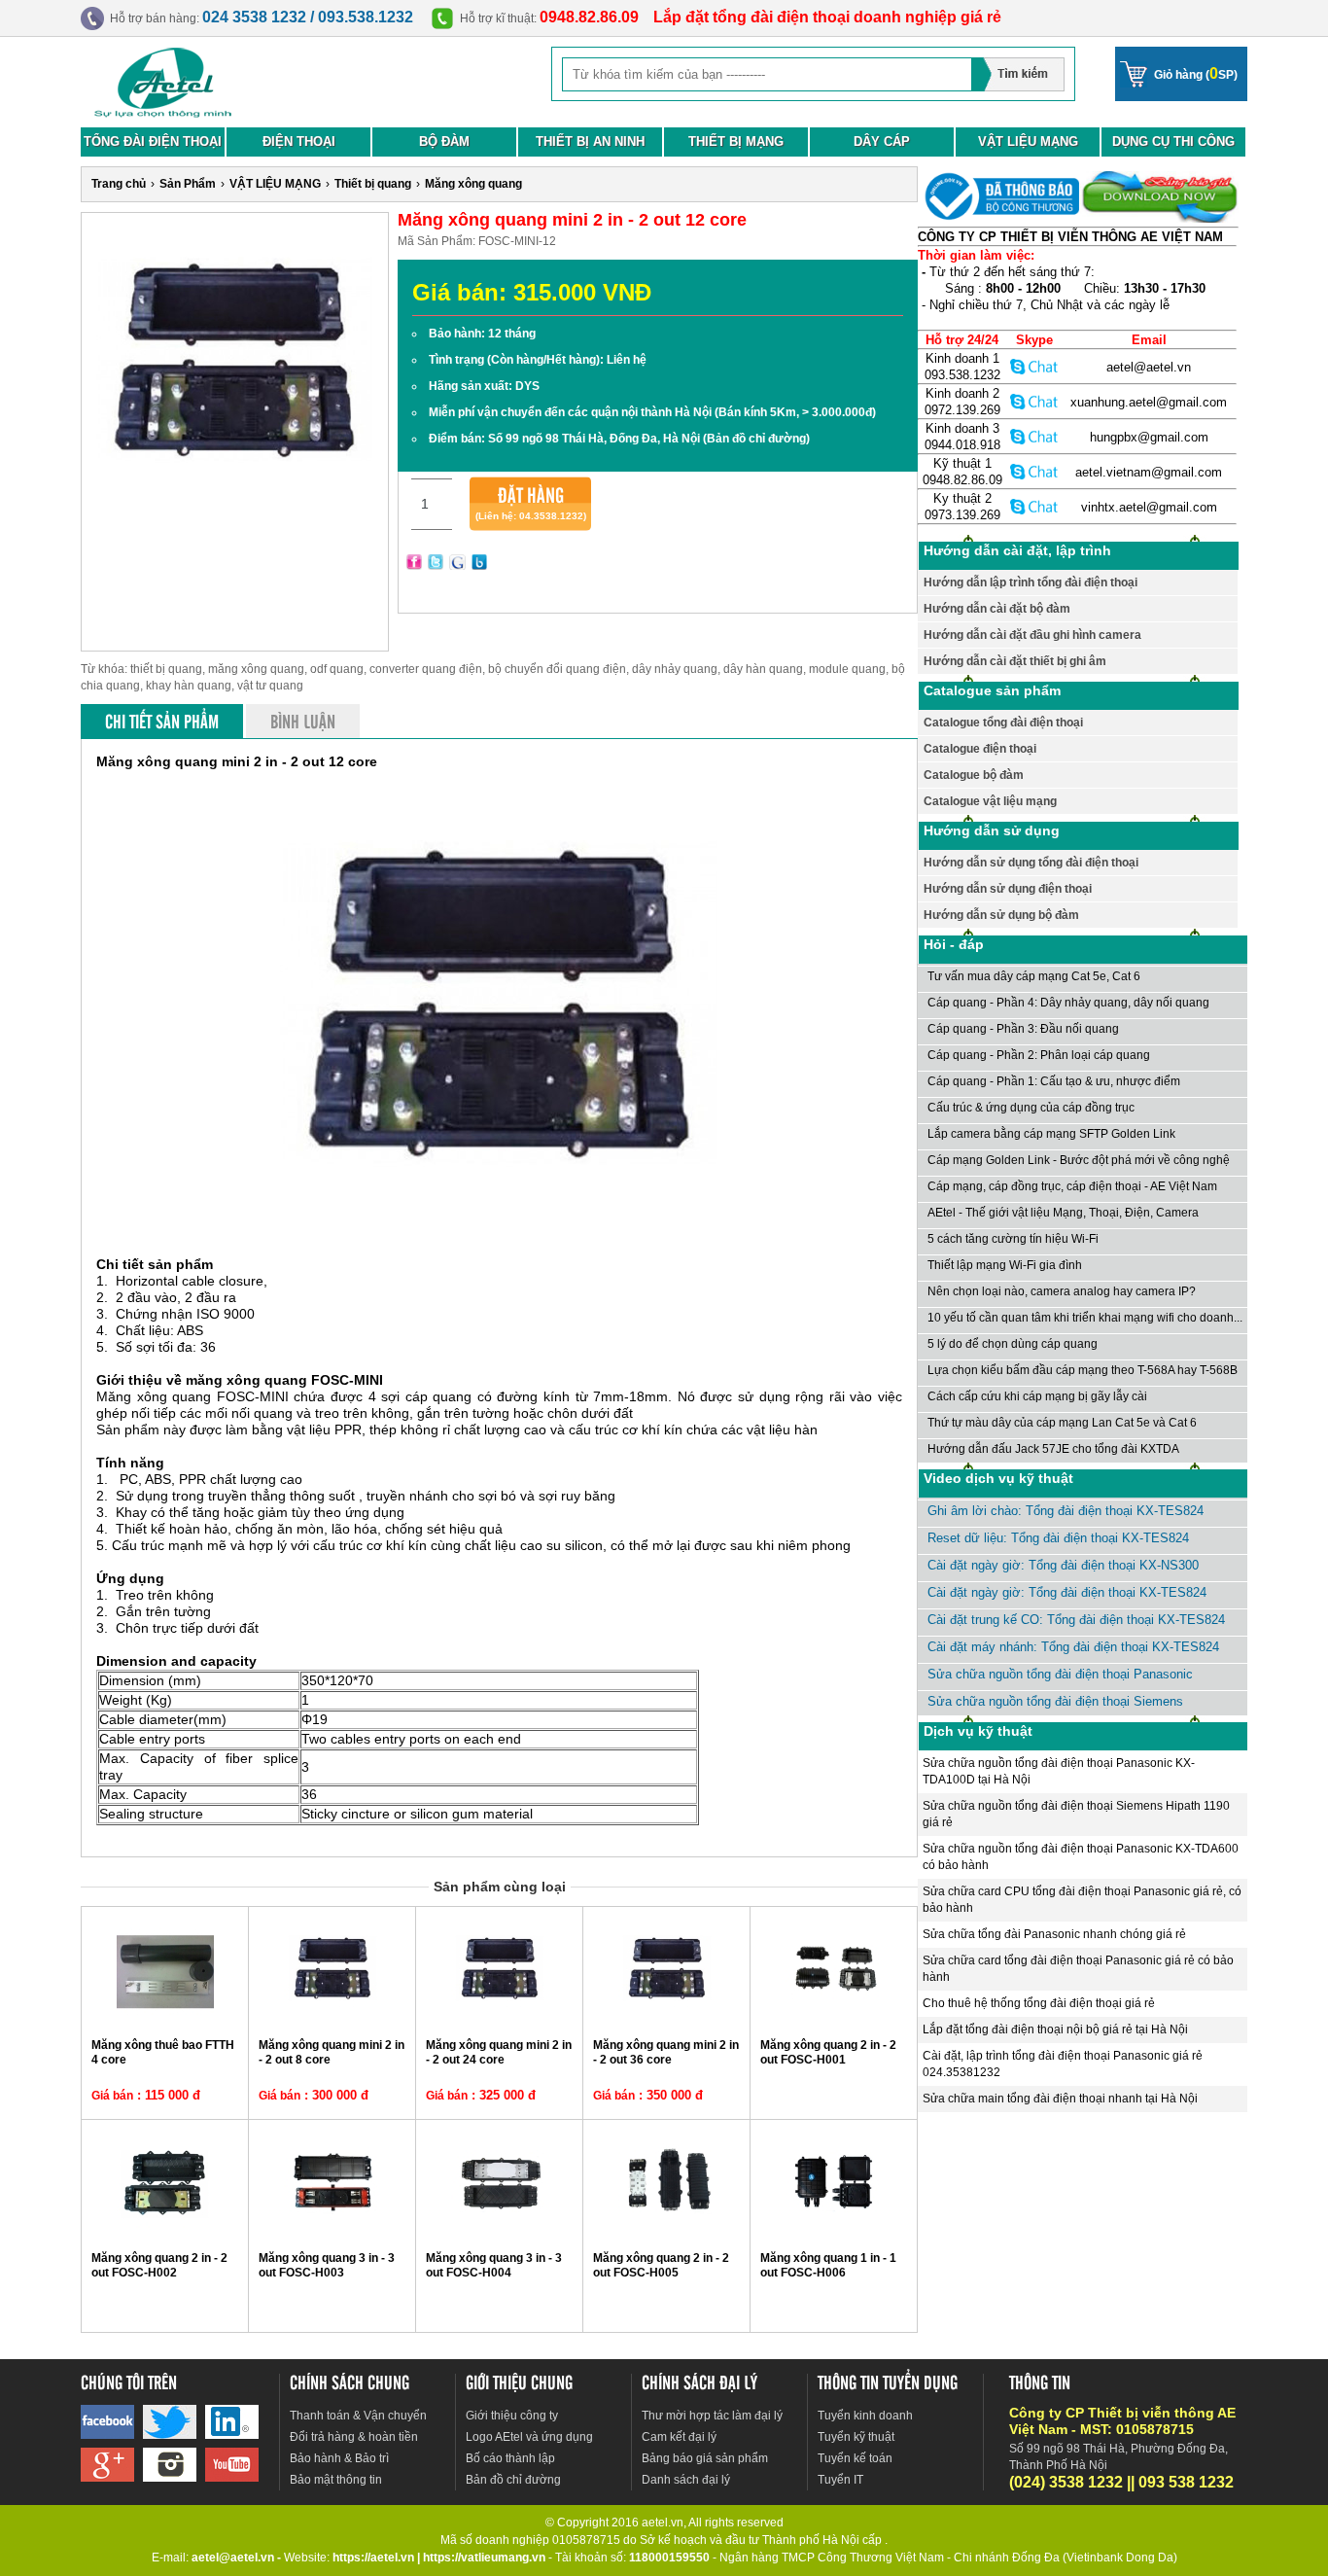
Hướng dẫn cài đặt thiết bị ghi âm (1015, 661)
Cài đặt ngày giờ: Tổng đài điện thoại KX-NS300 (1063, 1565)
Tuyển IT (840, 2480)
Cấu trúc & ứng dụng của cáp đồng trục (1031, 1108)
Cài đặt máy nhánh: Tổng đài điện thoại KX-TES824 (1073, 1647)
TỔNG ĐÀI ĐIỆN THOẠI (153, 141)
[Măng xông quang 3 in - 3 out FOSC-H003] (332, 2228)
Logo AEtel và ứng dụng (529, 2437)
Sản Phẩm (188, 184)
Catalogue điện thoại (980, 749)
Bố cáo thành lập (510, 2458)
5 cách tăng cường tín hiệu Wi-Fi (1013, 1239)
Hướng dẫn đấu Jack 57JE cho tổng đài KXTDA (1053, 1449)
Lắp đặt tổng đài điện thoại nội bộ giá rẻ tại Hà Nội (1055, 2029)
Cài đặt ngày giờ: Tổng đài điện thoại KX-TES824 (1067, 1592)
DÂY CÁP (882, 141)
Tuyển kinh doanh (865, 2416)
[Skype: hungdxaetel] (1034, 436)
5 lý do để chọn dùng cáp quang (1013, 1344)
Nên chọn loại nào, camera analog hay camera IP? (1062, 1291)
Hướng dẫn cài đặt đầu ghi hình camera (1032, 635)
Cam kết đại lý (679, 2437)
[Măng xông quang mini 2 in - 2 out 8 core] (332, 2015)
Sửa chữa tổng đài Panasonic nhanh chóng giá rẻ (1054, 1934)
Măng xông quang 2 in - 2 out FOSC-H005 (661, 2265)
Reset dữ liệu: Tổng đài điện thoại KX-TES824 (1058, 1538)
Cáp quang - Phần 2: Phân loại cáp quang (1039, 1055)
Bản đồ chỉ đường (513, 2480)
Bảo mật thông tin (336, 2480)
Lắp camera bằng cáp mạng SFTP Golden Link (1051, 1134)
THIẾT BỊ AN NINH (590, 141)
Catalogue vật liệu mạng (990, 801)
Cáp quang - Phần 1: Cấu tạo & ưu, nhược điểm (1054, 1081)
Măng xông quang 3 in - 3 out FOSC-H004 (494, 2265)
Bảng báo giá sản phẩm (705, 2458)
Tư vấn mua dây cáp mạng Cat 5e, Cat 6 (1034, 976)
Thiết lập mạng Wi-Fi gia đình (1005, 1265)
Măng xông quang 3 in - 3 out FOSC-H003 (327, 2265)
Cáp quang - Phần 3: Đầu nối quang (1023, 1029)
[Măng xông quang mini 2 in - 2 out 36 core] (667, 2015)
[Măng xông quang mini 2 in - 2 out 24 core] (500, 2015)
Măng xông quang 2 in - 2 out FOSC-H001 (828, 2052)
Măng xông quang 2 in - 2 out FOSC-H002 (159, 2265)
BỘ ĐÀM (444, 141)
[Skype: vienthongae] (1034, 366)
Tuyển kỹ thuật (856, 2437)
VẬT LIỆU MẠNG (1028, 141)
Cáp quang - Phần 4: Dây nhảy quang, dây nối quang (1068, 1003)
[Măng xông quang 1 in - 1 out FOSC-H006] (834, 2228)
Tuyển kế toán (855, 2458)
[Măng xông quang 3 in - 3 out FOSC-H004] (500, 2228)
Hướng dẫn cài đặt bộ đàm (997, 609)
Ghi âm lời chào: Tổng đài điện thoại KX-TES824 (1066, 1511)
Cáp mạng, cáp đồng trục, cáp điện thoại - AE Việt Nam (1072, 1186)
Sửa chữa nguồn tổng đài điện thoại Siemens (1055, 1701)
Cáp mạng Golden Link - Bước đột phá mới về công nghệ (1079, 1160)
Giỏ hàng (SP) (1196, 73)
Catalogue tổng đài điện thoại (1003, 723)
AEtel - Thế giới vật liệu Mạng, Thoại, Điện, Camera (1063, 1213)
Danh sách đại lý (686, 2480)
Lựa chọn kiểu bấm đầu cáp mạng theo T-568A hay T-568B (1083, 1370)
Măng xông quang (473, 184)
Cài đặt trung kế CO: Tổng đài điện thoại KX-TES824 (1076, 1620)
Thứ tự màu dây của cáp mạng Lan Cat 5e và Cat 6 (1062, 1423)
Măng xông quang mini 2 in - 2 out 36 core (666, 2052)
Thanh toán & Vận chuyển (358, 2416)
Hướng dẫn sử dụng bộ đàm (1001, 915)
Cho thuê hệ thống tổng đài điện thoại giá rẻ (1039, 2003)
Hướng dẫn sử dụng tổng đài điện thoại (1031, 863)
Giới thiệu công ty (512, 2416)
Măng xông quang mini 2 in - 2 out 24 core (499, 2052)
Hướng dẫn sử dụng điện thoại (1008, 889)
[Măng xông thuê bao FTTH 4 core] (165, 2015)
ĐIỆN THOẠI (299, 141)
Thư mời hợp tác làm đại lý (712, 2416)
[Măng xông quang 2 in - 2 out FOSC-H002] (165, 2228)
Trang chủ (119, 184)
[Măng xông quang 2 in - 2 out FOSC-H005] (667, 2228)
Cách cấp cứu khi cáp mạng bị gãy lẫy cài (1037, 1396)
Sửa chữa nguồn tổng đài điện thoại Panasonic (1060, 1674)
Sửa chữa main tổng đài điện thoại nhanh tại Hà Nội (1060, 2099)
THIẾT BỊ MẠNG (736, 141)
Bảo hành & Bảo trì (339, 2458)
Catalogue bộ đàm (974, 775)
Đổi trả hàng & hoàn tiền (354, 2437)
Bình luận (303, 721)
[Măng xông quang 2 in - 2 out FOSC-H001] (834, 2015)
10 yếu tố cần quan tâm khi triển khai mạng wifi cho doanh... (1085, 1318)
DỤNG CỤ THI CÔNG (1173, 141)
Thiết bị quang (373, 184)
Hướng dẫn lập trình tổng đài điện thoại (1031, 582)
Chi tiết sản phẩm (162, 721)
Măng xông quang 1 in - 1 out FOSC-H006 (828, 2265)
